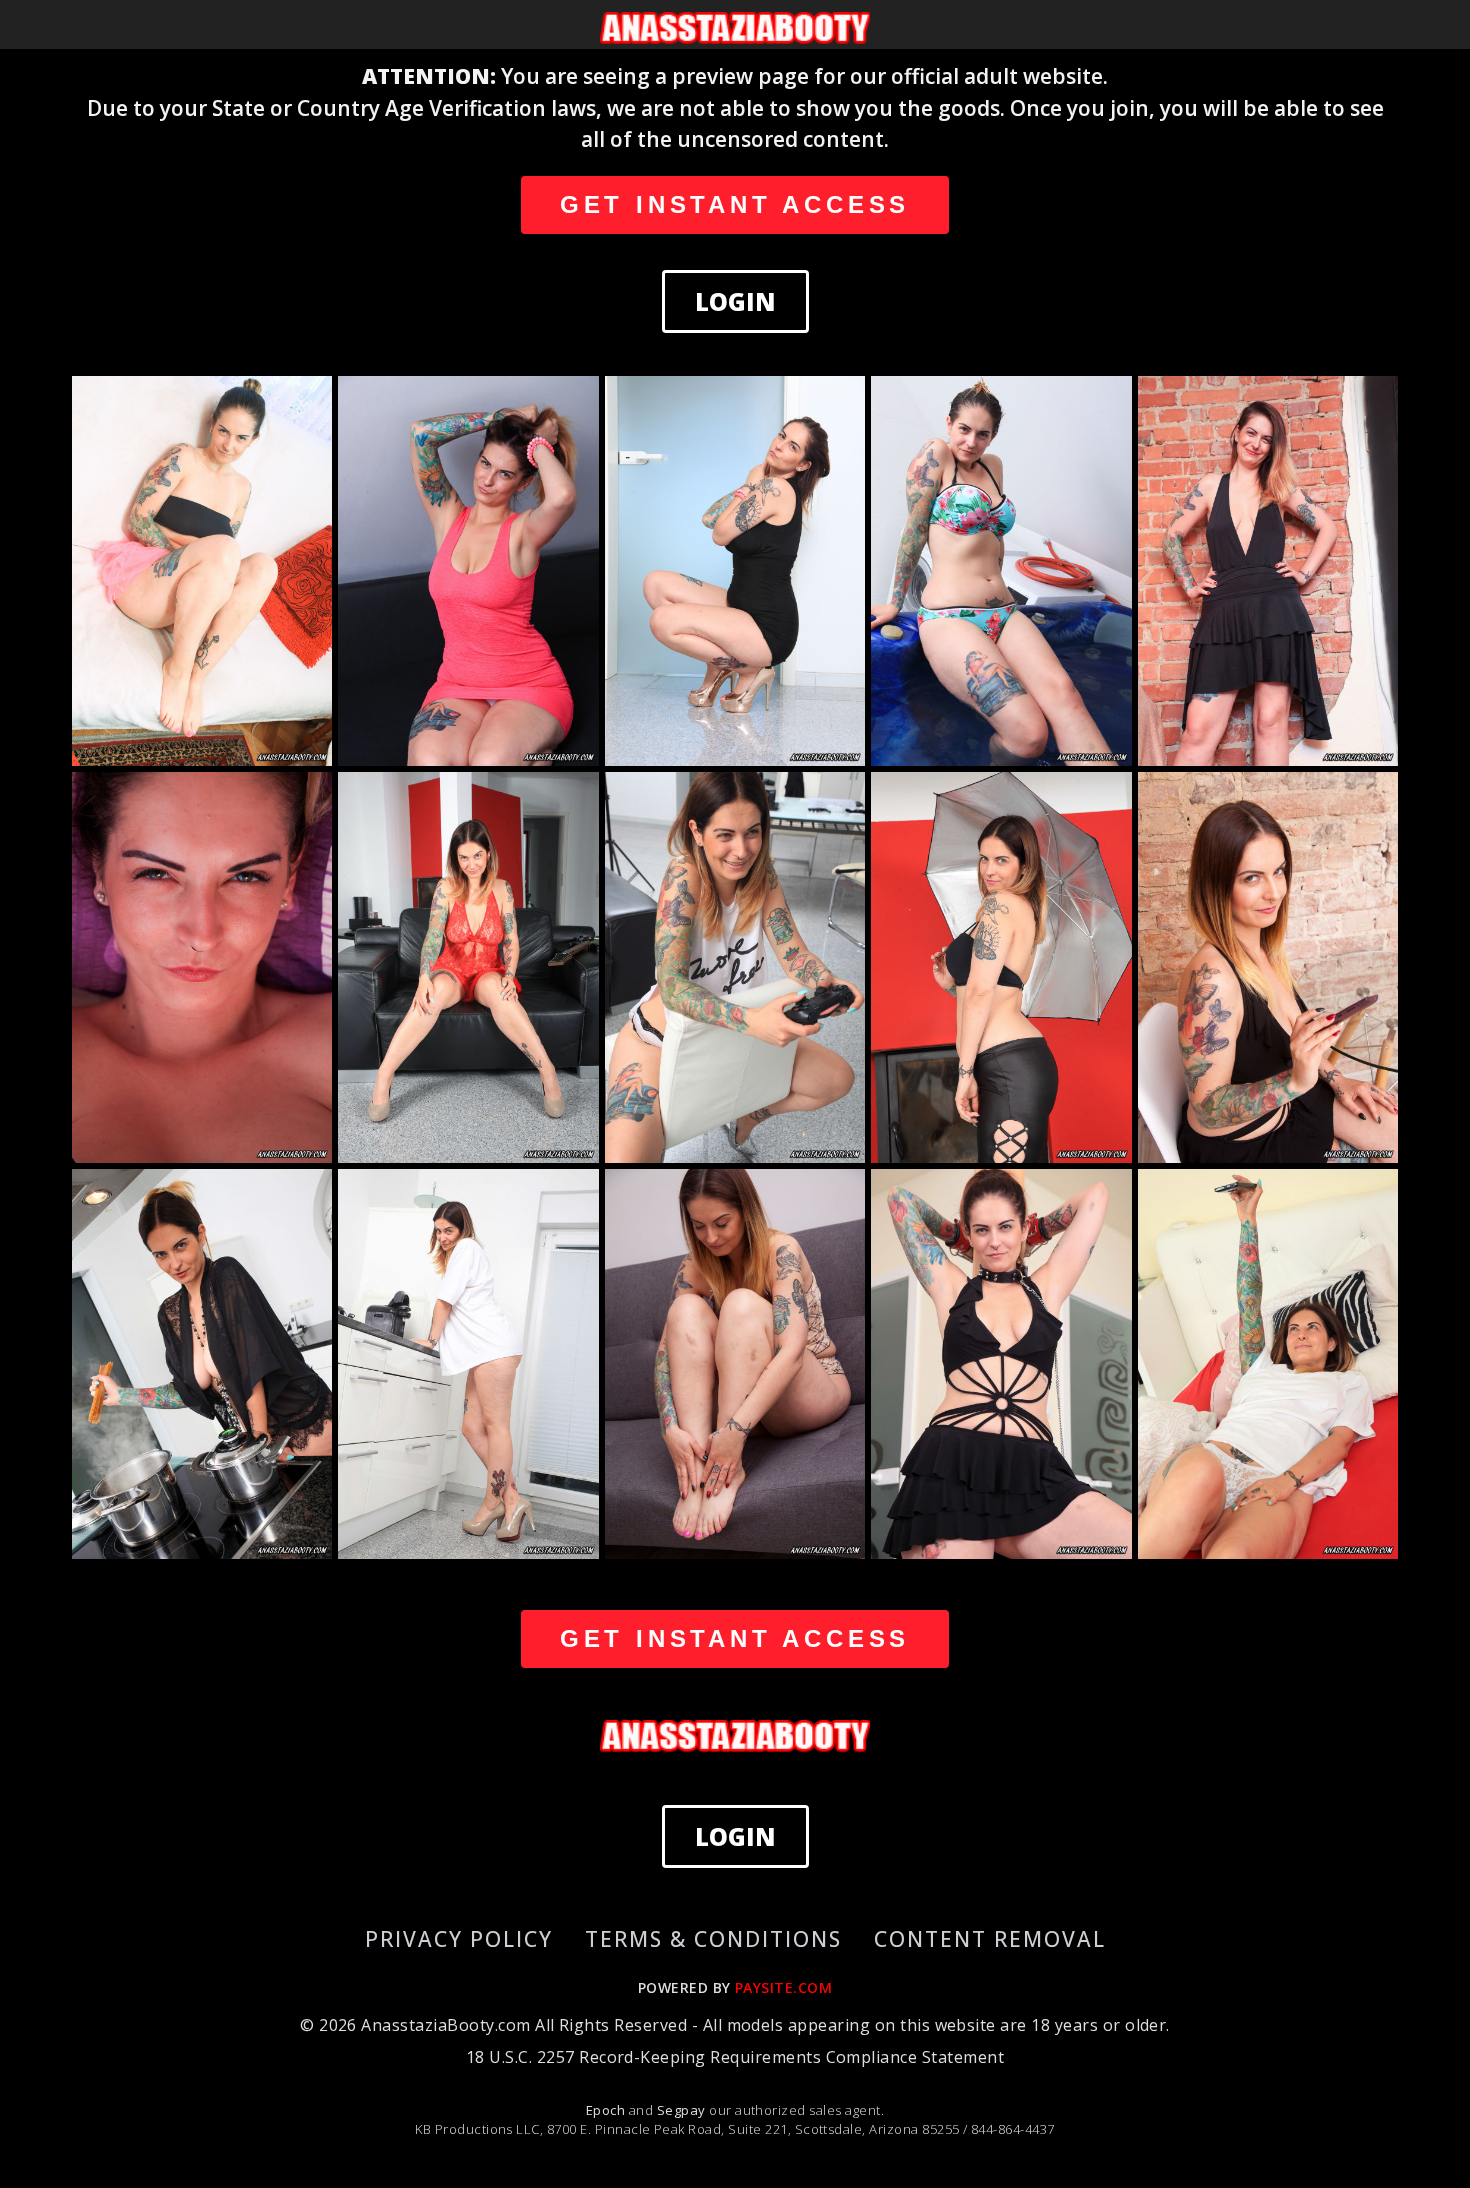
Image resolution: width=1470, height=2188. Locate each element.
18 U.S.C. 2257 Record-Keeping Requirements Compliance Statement (735, 2057)
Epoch (607, 2110)
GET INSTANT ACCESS (735, 204)
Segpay (683, 2110)
